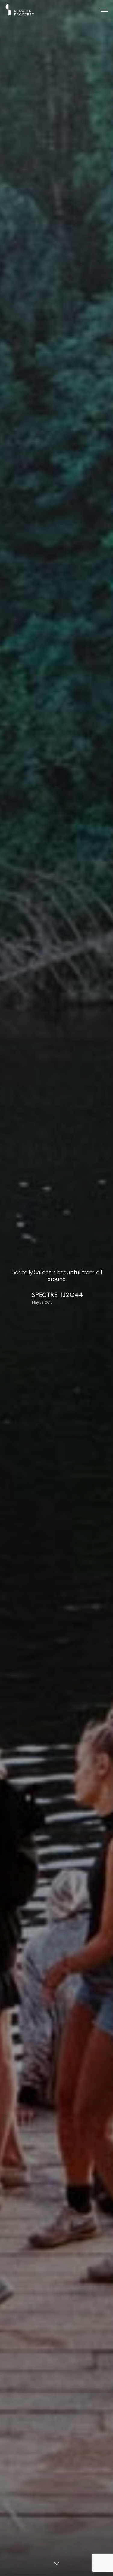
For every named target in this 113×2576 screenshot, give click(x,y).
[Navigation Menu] (104, 10)
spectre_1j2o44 (58, 1295)
